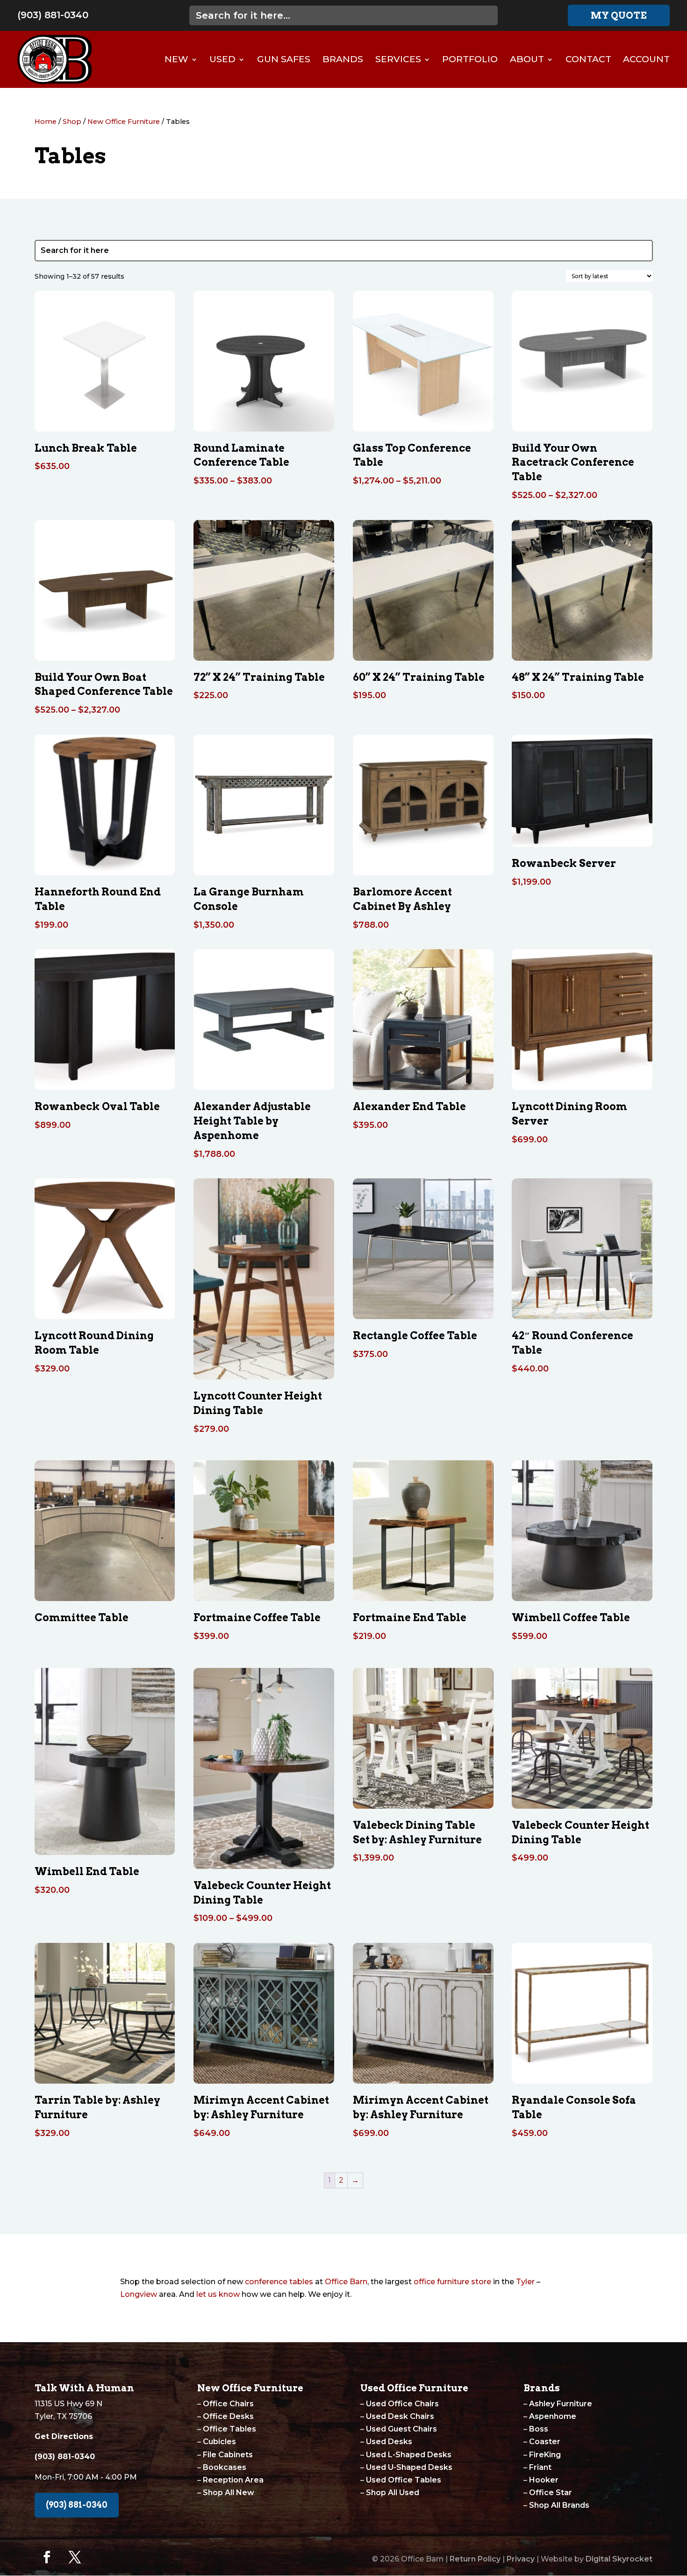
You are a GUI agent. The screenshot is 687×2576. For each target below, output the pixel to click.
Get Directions (64, 2436)
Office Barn (346, 2282)
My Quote (619, 15)
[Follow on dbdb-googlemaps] (103, 2557)
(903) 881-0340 (53, 15)
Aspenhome (553, 2416)
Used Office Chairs (402, 2404)
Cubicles (219, 2442)
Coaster (545, 2442)
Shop (72, 122)
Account (646, 59)
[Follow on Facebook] (47, 2557)
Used (222, 59)
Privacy (521, 2559)
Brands (343, 59)
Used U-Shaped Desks (409, 2467)
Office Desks (228, 2416)
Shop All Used (393, 2493)
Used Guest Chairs (401, 2429)
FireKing (545, 2455)
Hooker (544, 2480)
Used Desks (389, 2442)
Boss (539, 2429)
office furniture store (452, 2282)
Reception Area (233, 2480)
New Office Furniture (124, 122)
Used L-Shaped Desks (409, 2455)
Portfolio (470, 59)
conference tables (279, 2282)
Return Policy (475, 2559)
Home (46, 122)
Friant (540, 2467)
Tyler (525, 2282)
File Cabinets (228, 2455)
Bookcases (225, 2467)
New (176, 59)
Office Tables (229, 2429)
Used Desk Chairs (400, 2416)
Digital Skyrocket (619, 2559)
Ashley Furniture (561, 2404)
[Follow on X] (75, 2557)
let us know (218, 2294)
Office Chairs (228, 2404)
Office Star (551, 2493)
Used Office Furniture (414, 2388)
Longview (139, 2294)
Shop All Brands (559, 2505)
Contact (588, 59)
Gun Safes (284, 59)
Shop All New (229, 2493)
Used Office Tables (404, 2480)
